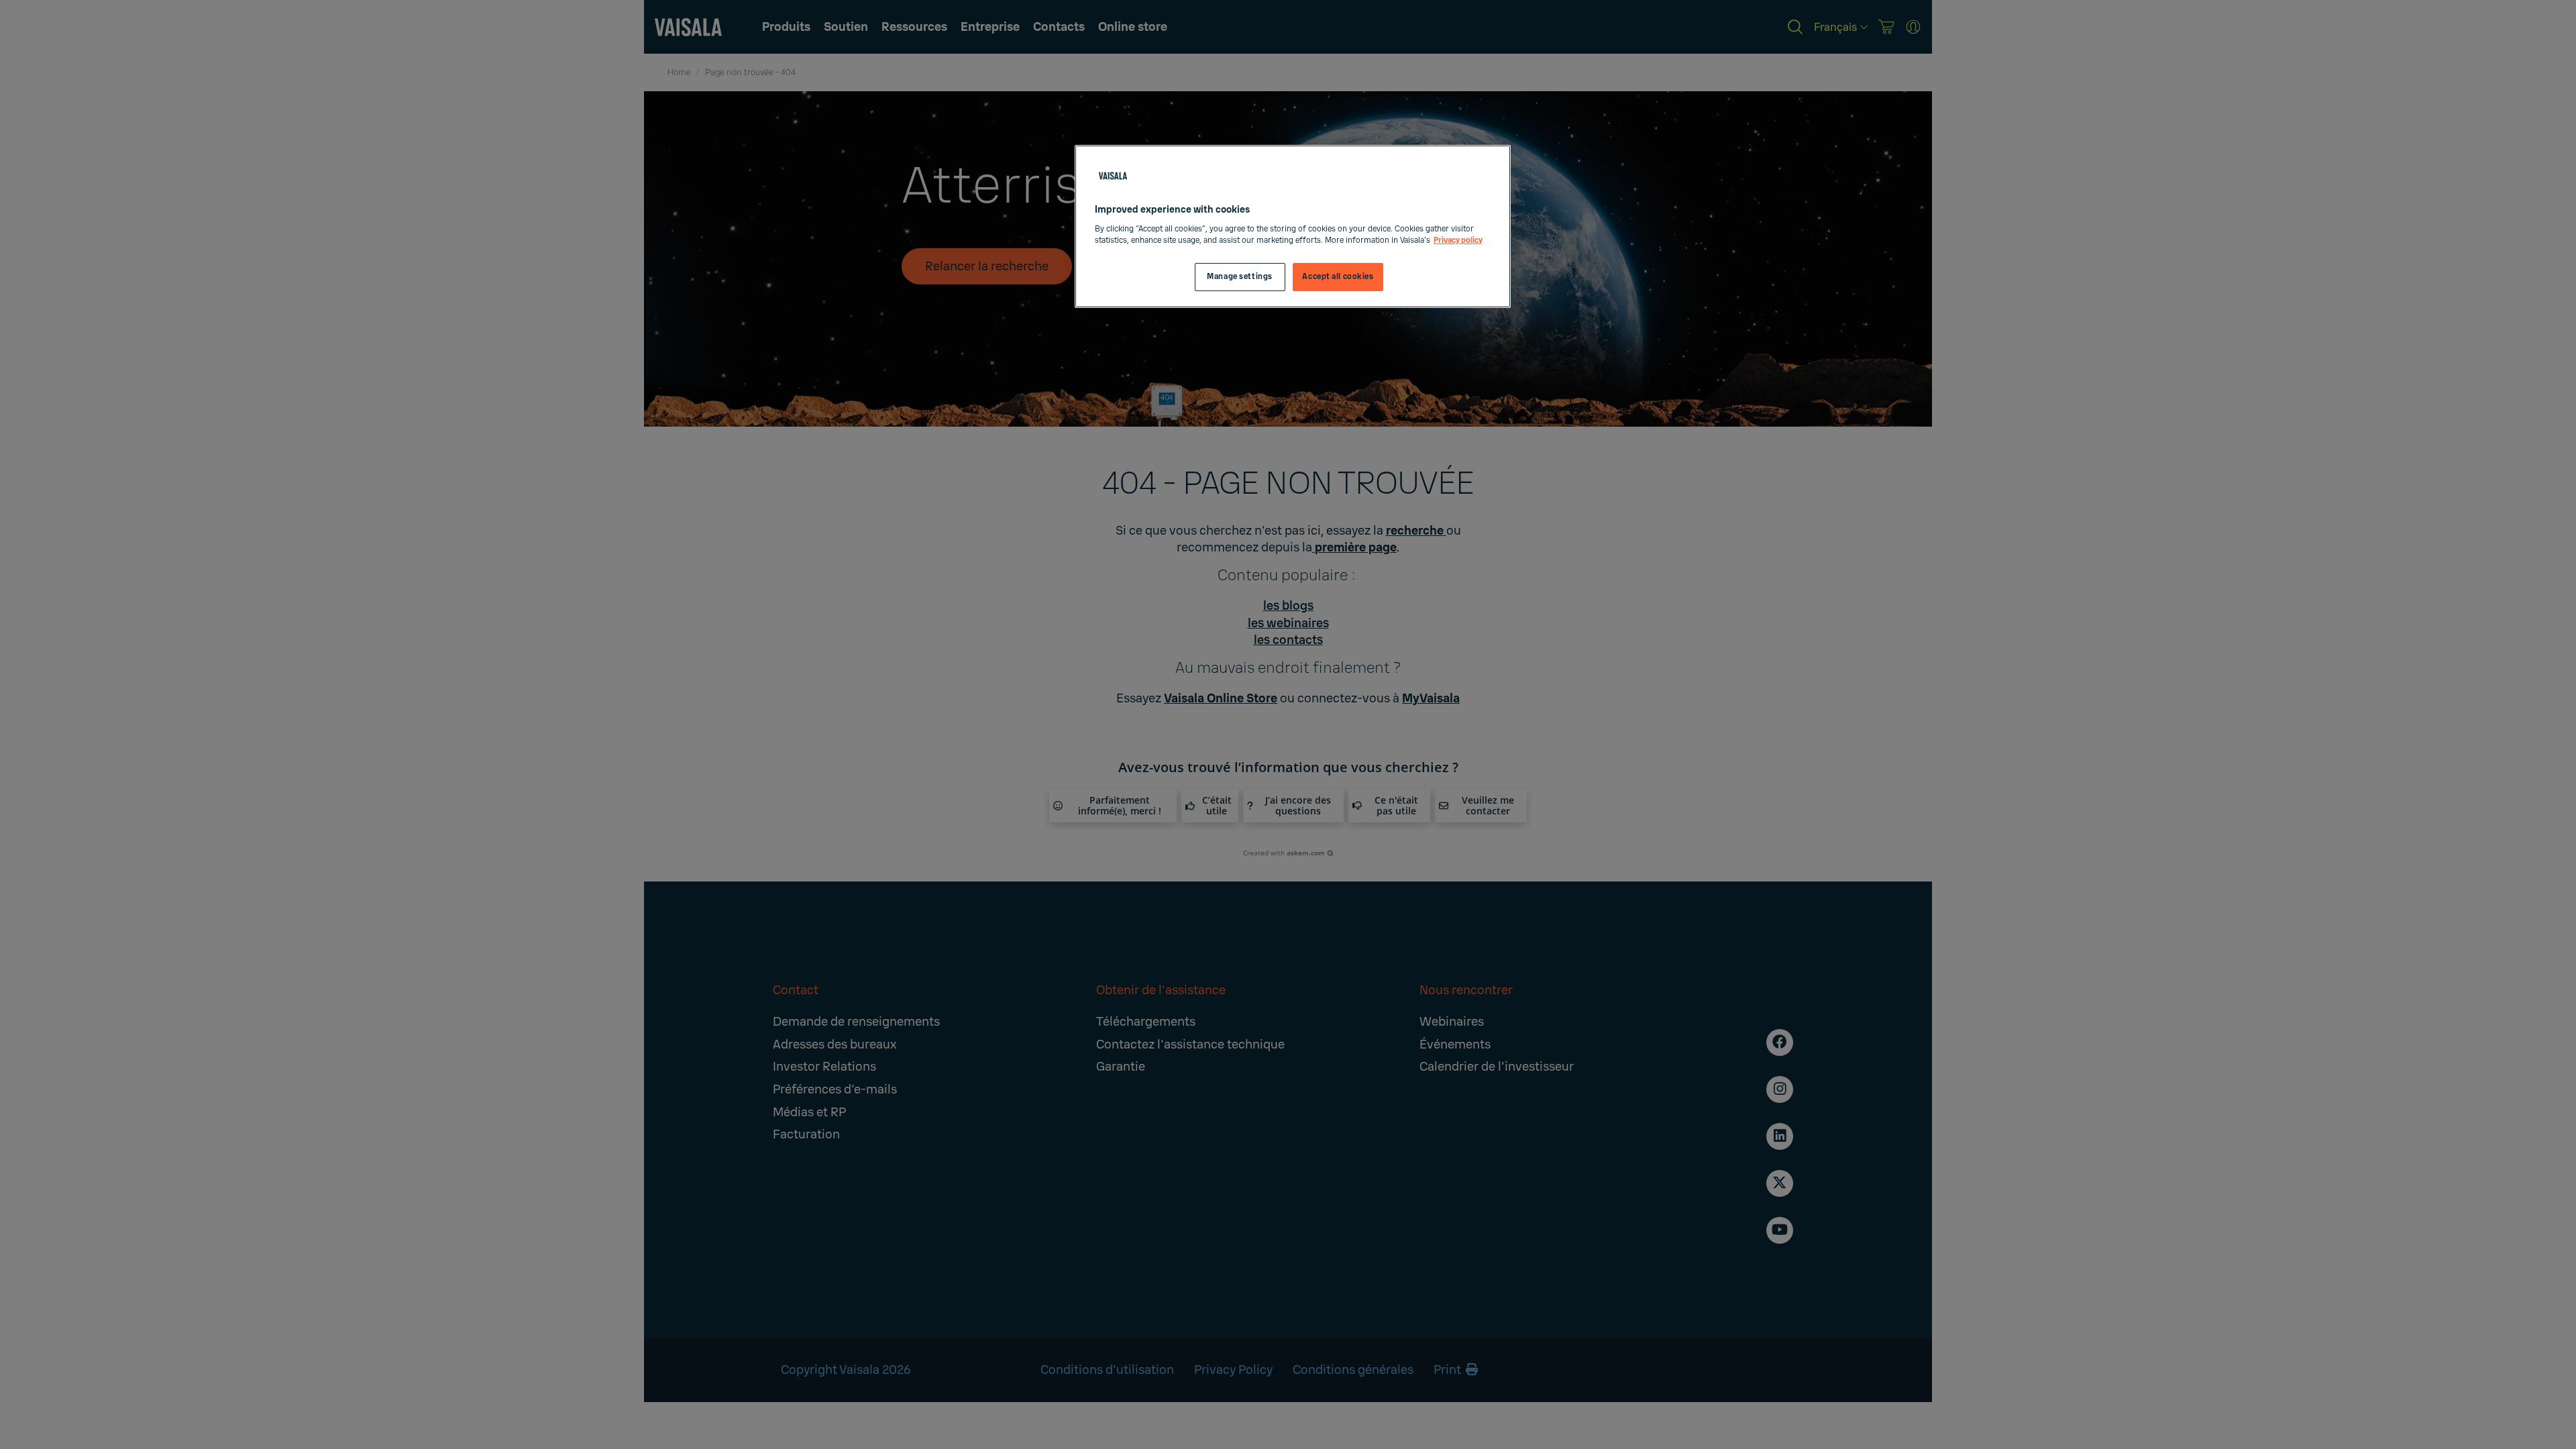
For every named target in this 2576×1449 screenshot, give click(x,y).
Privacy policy (1458, 240)
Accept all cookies (1338, 277)
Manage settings (1240, 277)
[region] (1293, 226)
